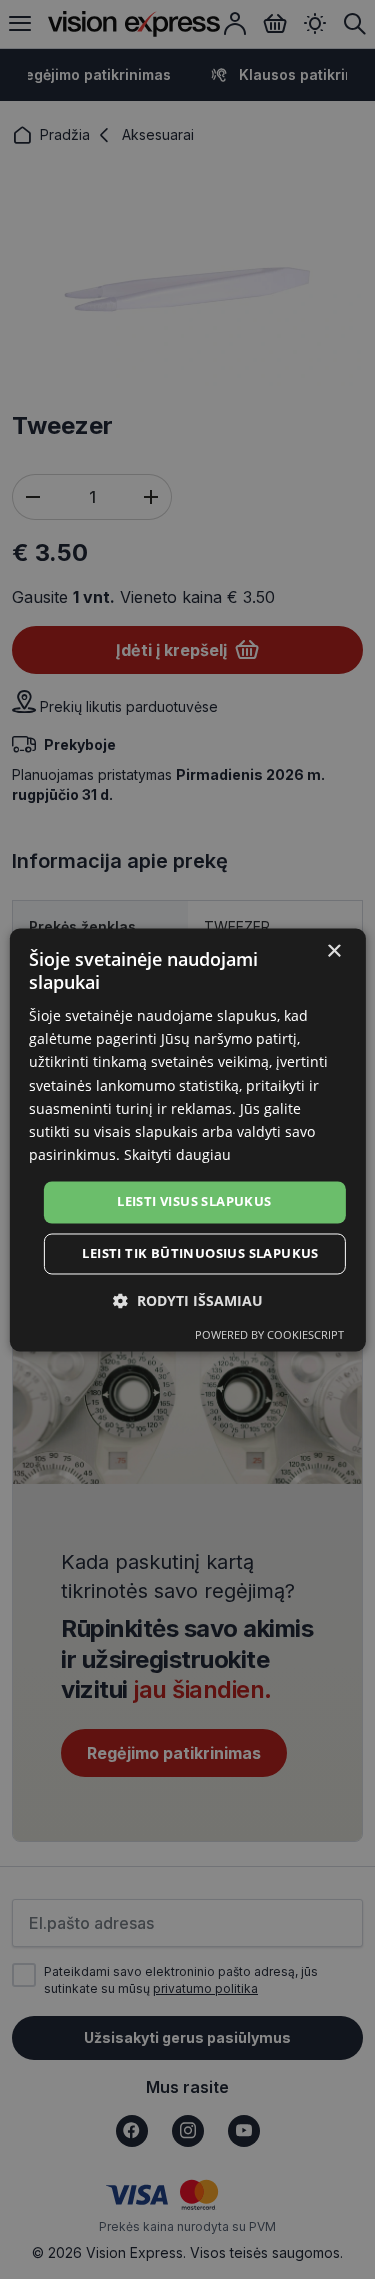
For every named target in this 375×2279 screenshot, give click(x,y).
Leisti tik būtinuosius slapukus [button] (200, 1253)
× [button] (333, 951)
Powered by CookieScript (269, 1334)
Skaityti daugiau (177, 1154)
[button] (188, 1300)
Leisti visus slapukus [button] (194, 1201)
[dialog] (187, 1139)
